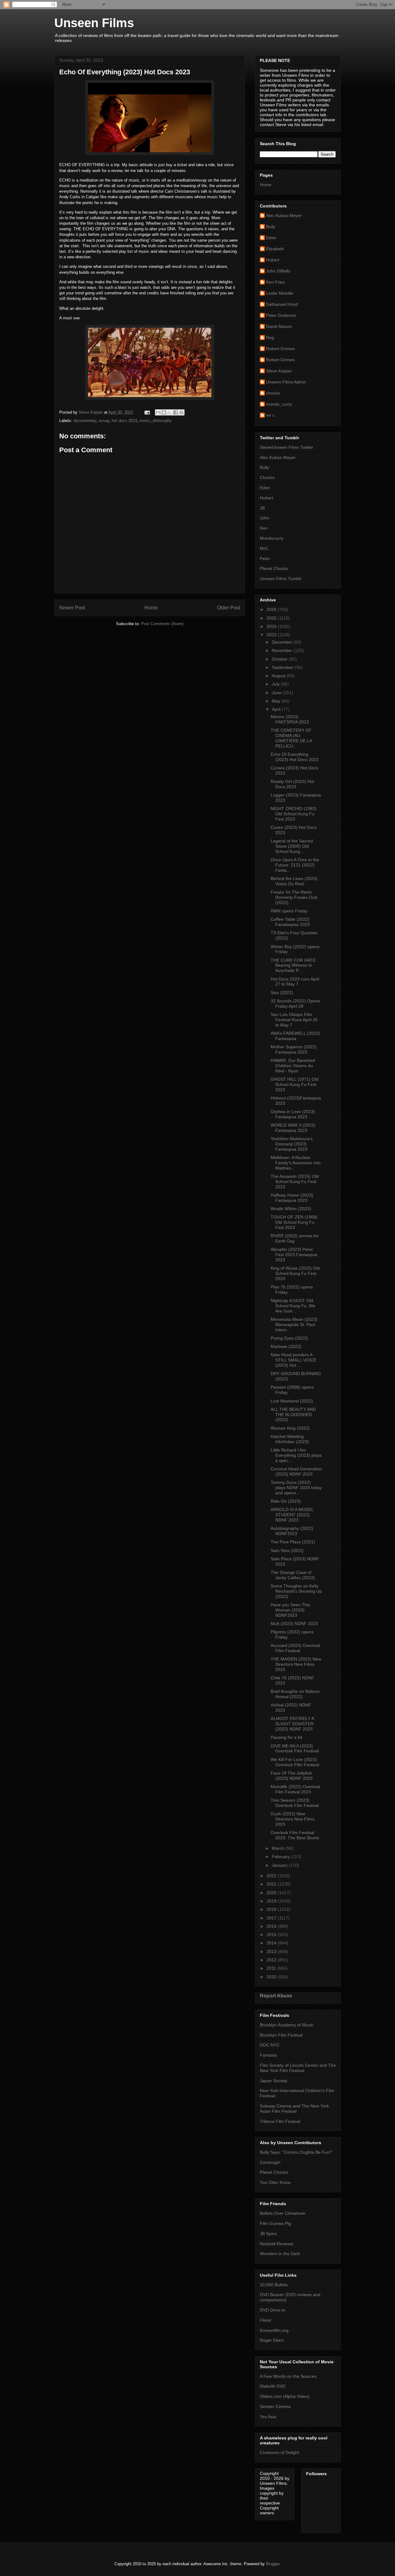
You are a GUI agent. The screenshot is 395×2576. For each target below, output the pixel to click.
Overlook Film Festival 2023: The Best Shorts (295, 1835)
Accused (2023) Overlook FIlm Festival (295, 1648)
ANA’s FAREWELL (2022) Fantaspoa (295, 1036)
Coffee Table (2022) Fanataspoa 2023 (290, 922)
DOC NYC (270, 2045)
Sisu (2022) (282, 993)
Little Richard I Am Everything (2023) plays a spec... (296, 1455)
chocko (273, 393)
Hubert (273, 260)
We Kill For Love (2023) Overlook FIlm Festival (295, 1762)
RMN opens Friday (289, 911)
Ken (264, 528)
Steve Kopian (279, 371)
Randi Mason (279, 326)
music (145, 421)
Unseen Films (94, 23)
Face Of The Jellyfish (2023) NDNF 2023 (292, 1776)
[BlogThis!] (164, 412)
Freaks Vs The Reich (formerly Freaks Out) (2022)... (294, 897)
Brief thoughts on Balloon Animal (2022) (295, 1694)
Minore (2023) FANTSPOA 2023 (290, 719)
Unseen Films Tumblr (281, 579)
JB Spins (268, 2234)
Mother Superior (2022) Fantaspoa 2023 (294, 1049)
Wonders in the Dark (280, 2254)
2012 (272, 1960)
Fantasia (268, 2055)
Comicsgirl (270, 2162)
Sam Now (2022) (287, 1550)
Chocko (267, 477)
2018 (272, 1909)
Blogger (273, 2564)
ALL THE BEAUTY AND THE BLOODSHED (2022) (293, 1415)
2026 (272, 609)
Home (151, 608)
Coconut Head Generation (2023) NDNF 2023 (296, 1471)
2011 (272, 1968)
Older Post (229, 608)
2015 (272, 1935)
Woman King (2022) (290, 1428)
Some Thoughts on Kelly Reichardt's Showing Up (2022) (296, 1591)
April (277, 709)
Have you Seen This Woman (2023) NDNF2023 (290, 1610)
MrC (264, 548)
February (281, 1857)
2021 (272, 1884)
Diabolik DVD (273, 2386)
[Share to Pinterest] (181, 412)
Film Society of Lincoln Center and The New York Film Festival (298, 2068)
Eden (271, 238)
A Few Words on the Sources (288, 2376)
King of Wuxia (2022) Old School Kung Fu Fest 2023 (295, 1273)
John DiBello (278, 271)
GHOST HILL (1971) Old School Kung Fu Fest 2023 (295, 1084)
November (283, 650)
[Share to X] (170, 412)
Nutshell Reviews (276, 2244)
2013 (272, 1951)
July (276, 684)
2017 (272, 1918)
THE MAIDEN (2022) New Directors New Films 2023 (296, 1664)
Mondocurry (272, 538)
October (280, 659)
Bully (271, 227)
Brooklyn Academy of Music (287, 2025)
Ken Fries (275, 282)
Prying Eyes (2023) (289, 1338)
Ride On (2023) (286, 1501)
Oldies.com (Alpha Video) (285, 2396)
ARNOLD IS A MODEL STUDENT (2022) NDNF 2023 (292, 1515)
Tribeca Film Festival (280, 2121)
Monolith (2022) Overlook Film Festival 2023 (295, 1789)
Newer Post (72, 608)
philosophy (162, 421)
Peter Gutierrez (281, 315)
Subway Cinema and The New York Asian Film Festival (294, 2109)
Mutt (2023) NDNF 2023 (294, 1624)
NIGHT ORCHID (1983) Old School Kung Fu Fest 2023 (294, 814)
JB (262, 508)
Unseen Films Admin (286, 382)
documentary (85, 421)
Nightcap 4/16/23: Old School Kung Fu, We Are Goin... (293, 1306)
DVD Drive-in (272, 2310)
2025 (272, 618)
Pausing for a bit (287, 1737)
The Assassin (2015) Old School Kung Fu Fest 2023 (295, 1182)
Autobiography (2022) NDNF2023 (292, 1531)
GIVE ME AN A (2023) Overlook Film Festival (295, 1749)
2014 (272, 1943)
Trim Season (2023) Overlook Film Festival (295, 1803)
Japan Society (274, 2081)
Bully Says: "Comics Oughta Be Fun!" (296, 2152)
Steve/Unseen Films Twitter (287, 447)
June (277, 693)
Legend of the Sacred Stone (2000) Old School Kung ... (292, 846)
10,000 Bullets (274, 2285)
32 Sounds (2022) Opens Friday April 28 (295, 1003)
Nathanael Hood (282, 304)
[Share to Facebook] (176, 412)
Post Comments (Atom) (162, 624)
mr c (270, 415)
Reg (270, 338)
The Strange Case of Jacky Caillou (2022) (293, 1575)
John (265, 518)
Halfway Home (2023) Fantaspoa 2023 (292, 1198)
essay (104, 421)
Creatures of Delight (279, 2452)
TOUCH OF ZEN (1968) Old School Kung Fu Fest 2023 (294, 1222)
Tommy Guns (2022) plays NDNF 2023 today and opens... (296, 1488)
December (283, 642)
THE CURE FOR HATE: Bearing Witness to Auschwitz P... (294, 965)
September (283, 667)
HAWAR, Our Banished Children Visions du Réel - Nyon (293, 1066)
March (279, 1848)
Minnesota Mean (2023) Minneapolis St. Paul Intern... (294, 1325)
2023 (272, 635)
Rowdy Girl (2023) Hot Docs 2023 (292, 784)
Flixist (265, 2320)
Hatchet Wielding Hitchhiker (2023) (290, 1439)
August (279, 676)
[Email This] (158, 412)
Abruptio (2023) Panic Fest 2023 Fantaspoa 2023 (294, 1255)
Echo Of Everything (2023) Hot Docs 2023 (295, 757)
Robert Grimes (280, 349)
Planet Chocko (274, 568)
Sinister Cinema (275, 2406)
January (280, 1865)
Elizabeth (275, 249)
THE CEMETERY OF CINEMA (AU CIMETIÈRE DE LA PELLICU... (291, 738)
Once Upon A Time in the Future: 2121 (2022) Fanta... (295, 865)
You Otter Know (275, 2182)
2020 (272, 1893)
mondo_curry (279, 404)
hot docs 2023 (124, 421)
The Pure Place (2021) (293, 1542)
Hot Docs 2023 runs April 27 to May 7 (295, 982)
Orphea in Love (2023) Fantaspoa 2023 (293, 1114)
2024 (272, 626)
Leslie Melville (280, 293)
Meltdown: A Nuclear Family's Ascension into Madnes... (296, 1163)
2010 (272, 1977)
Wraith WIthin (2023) (291, 1209)
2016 (272, 1926)
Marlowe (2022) (286, 1346)
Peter (265, 559)
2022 (272, 1876)
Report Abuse (276, 1996)
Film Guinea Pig (275, 2223)
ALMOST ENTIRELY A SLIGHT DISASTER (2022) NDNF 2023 (292, 1724)
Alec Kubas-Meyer (284, 215)
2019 (272, 1901)
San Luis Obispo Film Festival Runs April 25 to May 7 (294, 1020)
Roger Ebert (272, 2340)
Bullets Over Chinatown (283, 2213)
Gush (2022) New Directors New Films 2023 (293, 1819)
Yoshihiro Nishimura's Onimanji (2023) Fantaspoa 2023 (292, 1144)
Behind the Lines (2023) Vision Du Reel (294, 881)
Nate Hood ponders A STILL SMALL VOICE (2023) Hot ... (293, 1360)
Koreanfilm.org (274, 2330)
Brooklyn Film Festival (281, 2035)
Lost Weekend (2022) (292, 1401)
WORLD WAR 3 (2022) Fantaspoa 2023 (293, 1128)
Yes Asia (268, 2417)
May (277, 701)
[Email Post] (147, 412)
